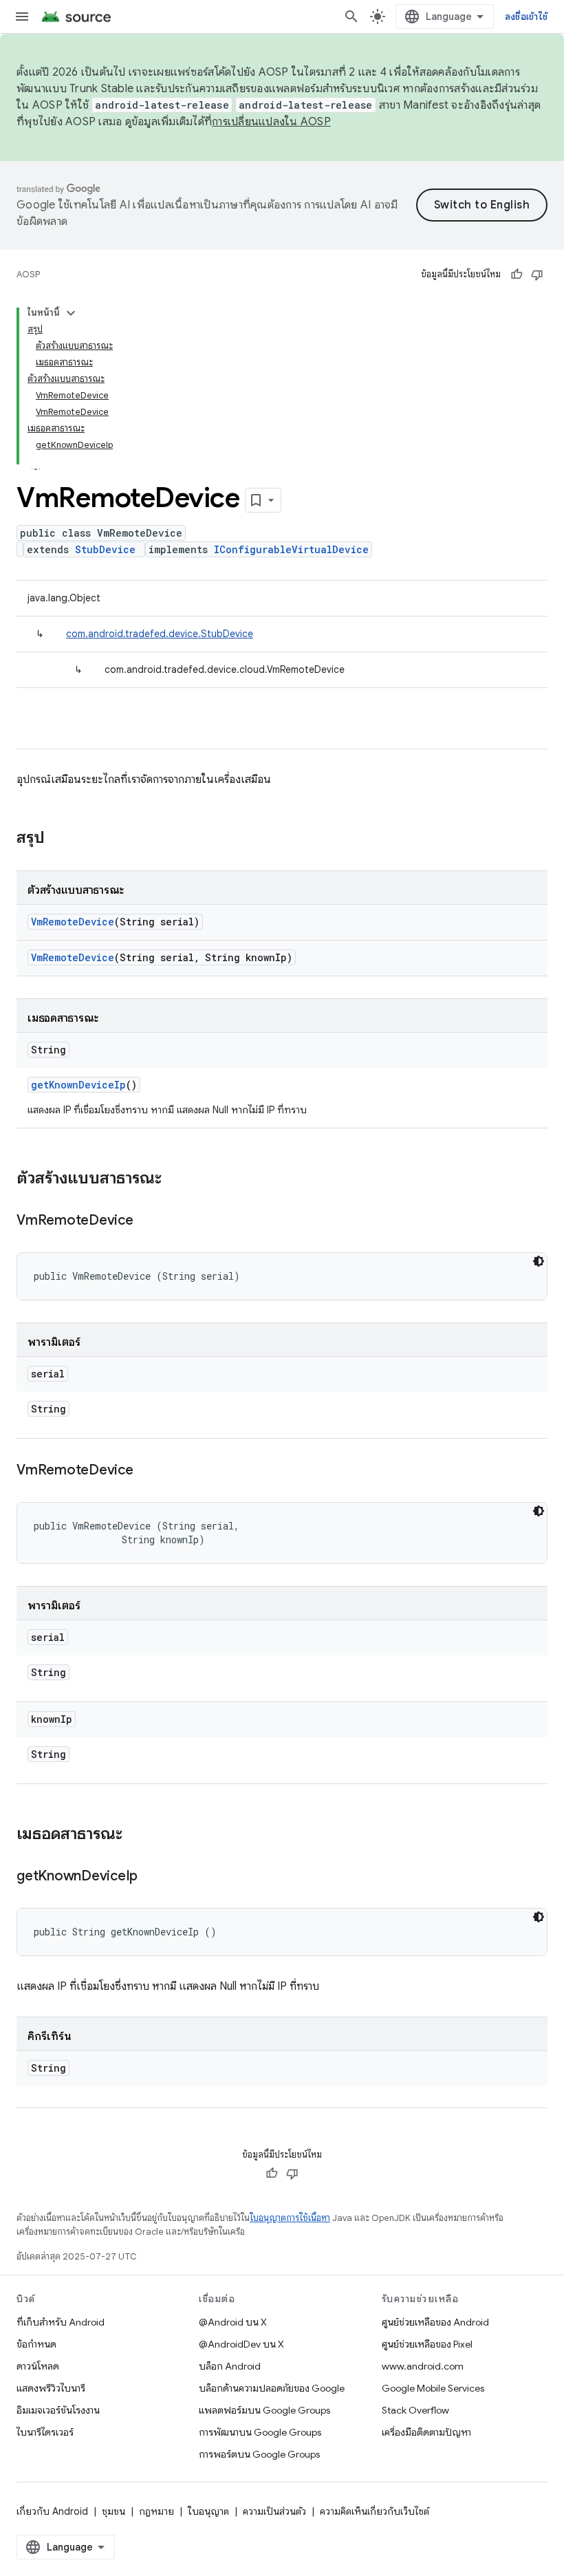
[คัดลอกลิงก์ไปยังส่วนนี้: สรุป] (58, 839)
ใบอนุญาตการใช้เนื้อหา (290, 2218)
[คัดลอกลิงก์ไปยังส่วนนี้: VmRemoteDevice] (147, 1221)
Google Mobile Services (433, 2388)
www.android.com (423, 2366)
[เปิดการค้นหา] (351, 17)
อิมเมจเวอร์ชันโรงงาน (58, 2410)
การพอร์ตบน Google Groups (259, 2454)
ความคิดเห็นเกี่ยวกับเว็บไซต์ (375, 2511)
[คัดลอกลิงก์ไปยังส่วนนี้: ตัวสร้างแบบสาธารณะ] (175, 1179)
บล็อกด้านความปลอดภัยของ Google (272, 2388)
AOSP (28, 274)
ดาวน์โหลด (38, 2366)
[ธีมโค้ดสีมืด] (539, 1261)
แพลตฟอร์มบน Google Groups (264, 2410)
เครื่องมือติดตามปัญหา (426, 2432)
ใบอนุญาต (208, 2511)
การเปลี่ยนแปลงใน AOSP (271, 122)
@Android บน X (233, 2322)
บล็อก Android (230, 2366)
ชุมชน (113, 2511)
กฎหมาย (156, 2511)
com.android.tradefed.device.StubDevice (160, 634)
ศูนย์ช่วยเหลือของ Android (435, 2322)
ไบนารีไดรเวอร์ (45, 2432)
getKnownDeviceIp (78, 1085)
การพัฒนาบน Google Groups (260, 2432)
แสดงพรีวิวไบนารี (51, 2388)
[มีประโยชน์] (517, 275)
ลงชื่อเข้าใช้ (526, 17)
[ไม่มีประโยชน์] (537, 275)
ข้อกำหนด (36, 2344)
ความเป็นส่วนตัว (274, 2511)
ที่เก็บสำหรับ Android (61, 2322)
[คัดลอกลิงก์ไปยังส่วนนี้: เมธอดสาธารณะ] (136, 1835)
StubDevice (105, 549)
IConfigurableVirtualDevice (291, 549)
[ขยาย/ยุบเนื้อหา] (71, 313)
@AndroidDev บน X (241, 2344)
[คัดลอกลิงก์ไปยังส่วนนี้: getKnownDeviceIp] (151, 1877)
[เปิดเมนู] (22, 17)
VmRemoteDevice (73, 922)
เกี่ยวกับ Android (52, 2511)
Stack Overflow (415, 2410)
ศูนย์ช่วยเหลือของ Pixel (427, 2344)
